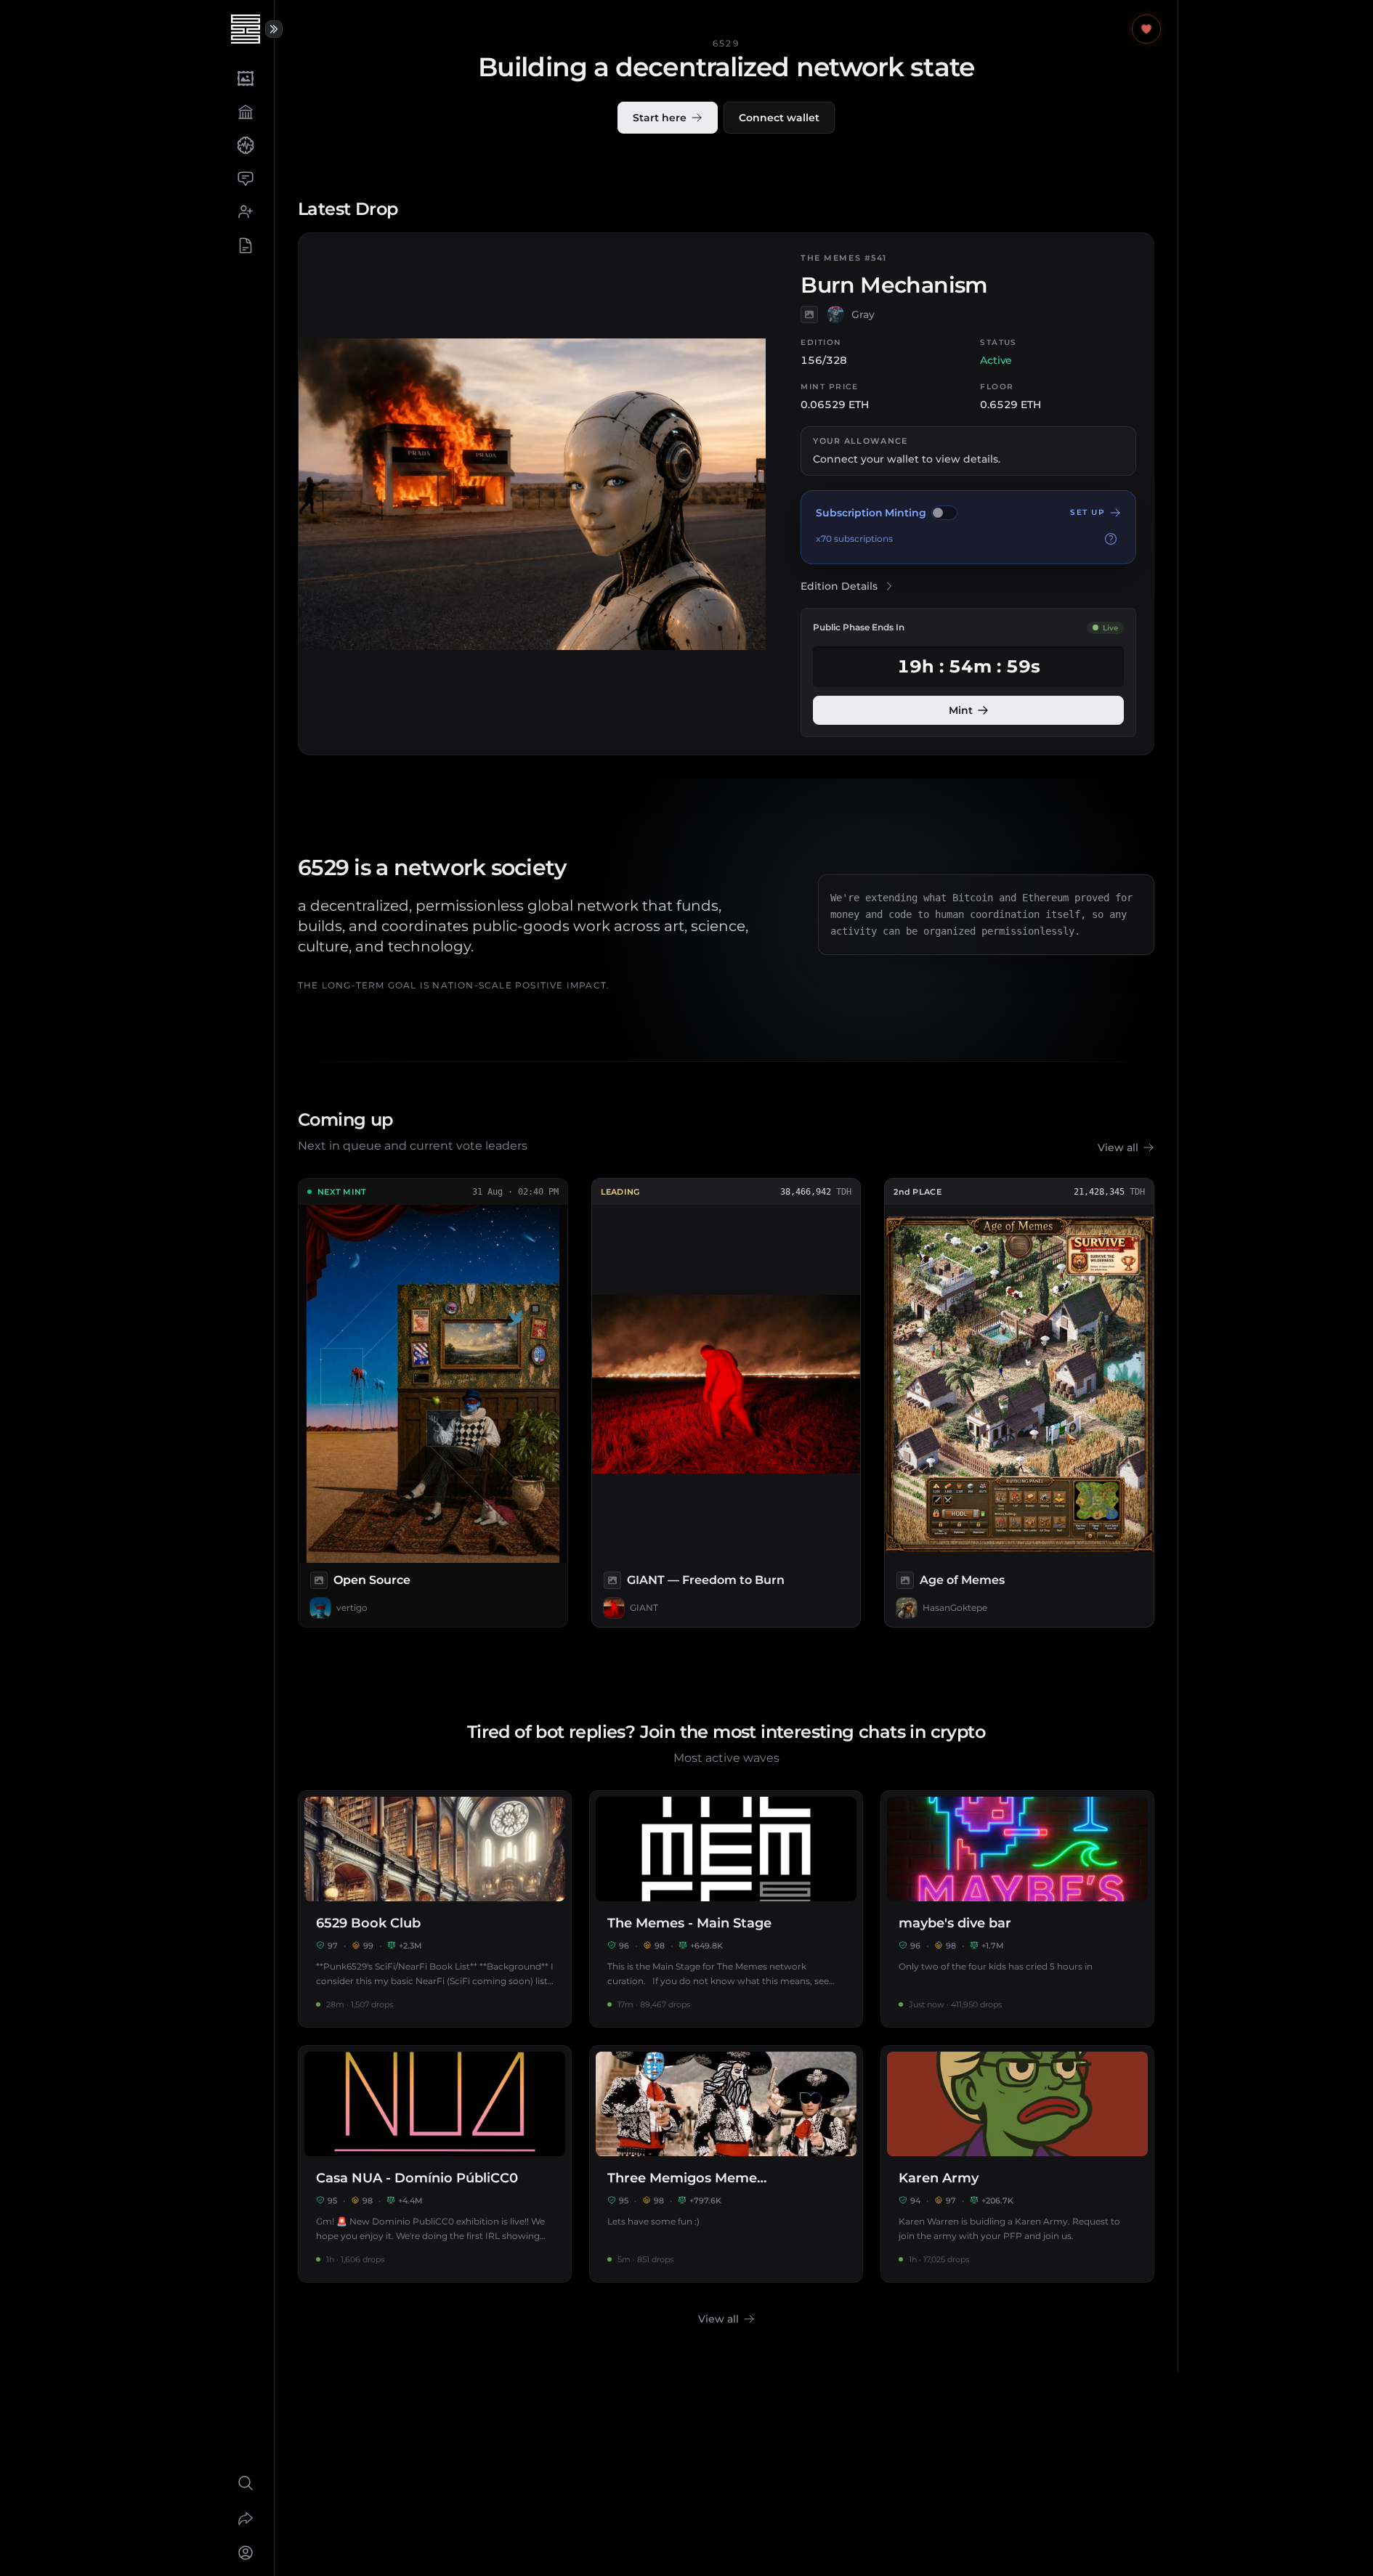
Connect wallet (779, 118)
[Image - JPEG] (809, 314)
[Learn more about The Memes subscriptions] (1111, 539)
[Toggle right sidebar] (274, 29)
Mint (961, 710)
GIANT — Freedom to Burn (706, 1580)
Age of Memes (962, 1580)
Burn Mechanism (894, 285)
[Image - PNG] (905, 1580)
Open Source (372, 1580)
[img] (944, 513)
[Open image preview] (433, 1384)
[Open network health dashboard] (1146, 29)
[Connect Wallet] (245, 2553)
